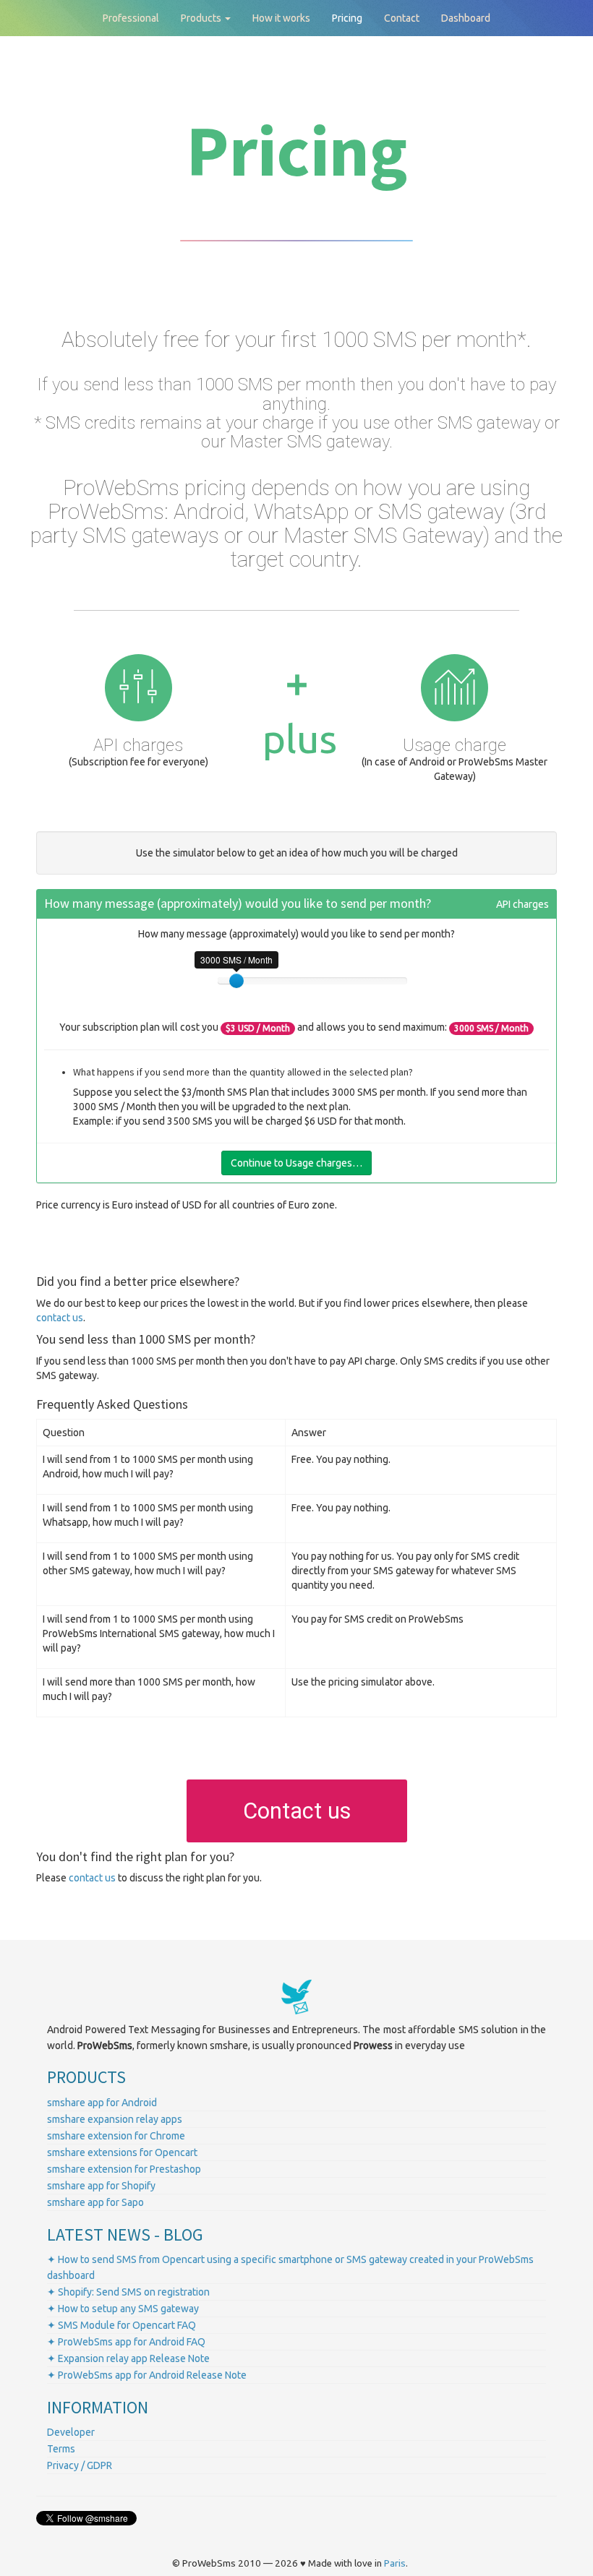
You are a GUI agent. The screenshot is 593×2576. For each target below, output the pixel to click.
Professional (131, 18)
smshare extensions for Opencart (122, 2152)
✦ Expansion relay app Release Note (128, 2358)
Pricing (347, 18)
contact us (60, 1318)
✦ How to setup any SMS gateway (123, 2309)
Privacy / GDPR (80, 2465)
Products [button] (202, 18)
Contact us (297, 1811)
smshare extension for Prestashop (124, 2169)
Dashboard (466, 18)
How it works (281, 18)
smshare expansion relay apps (115, 2119)
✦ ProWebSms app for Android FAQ (126, 2342)
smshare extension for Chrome (116, 2136)
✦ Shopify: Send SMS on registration (128, 2292)
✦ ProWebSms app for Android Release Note (147, 2375)
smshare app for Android (102, 2103)
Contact (402, 18)
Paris (395, 2563)
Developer (71, 2432)
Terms (61, 2449)
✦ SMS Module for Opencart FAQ (121, 2325)
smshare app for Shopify (101, 2186)
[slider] (236, 981)
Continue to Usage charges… (296, 1163)
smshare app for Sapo (95, 2202)
